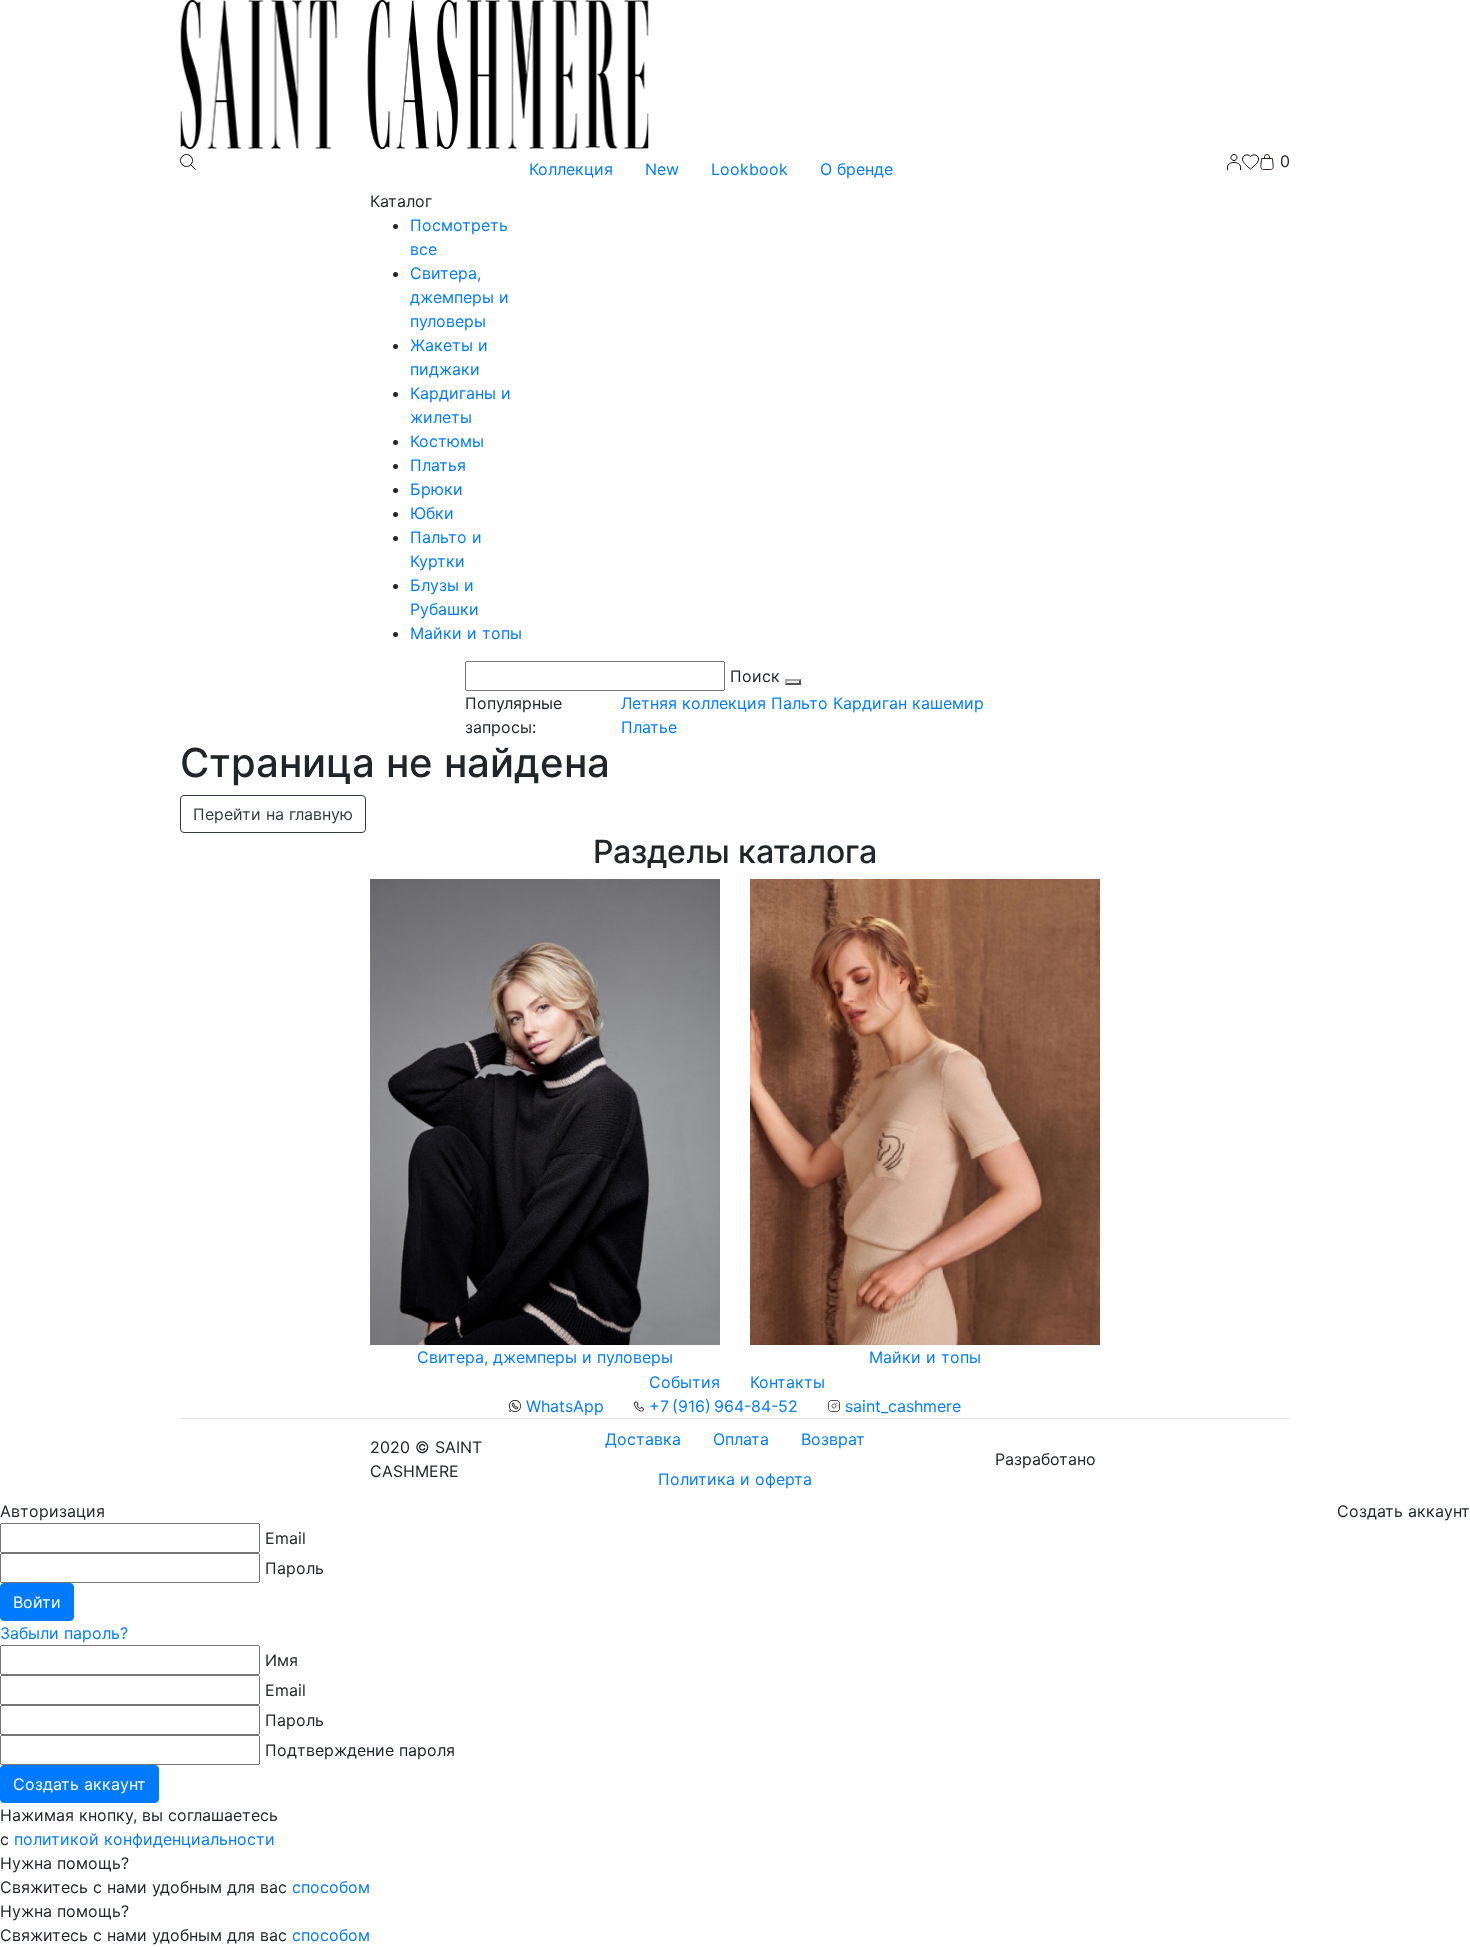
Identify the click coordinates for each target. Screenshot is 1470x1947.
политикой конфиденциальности (144, 1839)
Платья (438, 465)
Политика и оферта (735, 1479)
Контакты (787, 1382)
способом (331, 1887)
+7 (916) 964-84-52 (721, 1406)
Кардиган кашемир (908, 703)
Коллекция (571, 169)
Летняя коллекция (693, 703)
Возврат (833, 1439)
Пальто (799, 703)
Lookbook (749, 169)
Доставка (643, 1439)
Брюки (436, 489)
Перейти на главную (273, 814)
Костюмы (447, 441)
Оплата (741, 1439)
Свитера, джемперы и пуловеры (459, 297)
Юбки (432, 513)
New (662, 169)
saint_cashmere (900, 1406)
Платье (649, 727)
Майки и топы (466, 633)
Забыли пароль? (64, 1633)
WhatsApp (562, 1406)
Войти (37, 1602)
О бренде (856, 169)
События (684, 1382)
